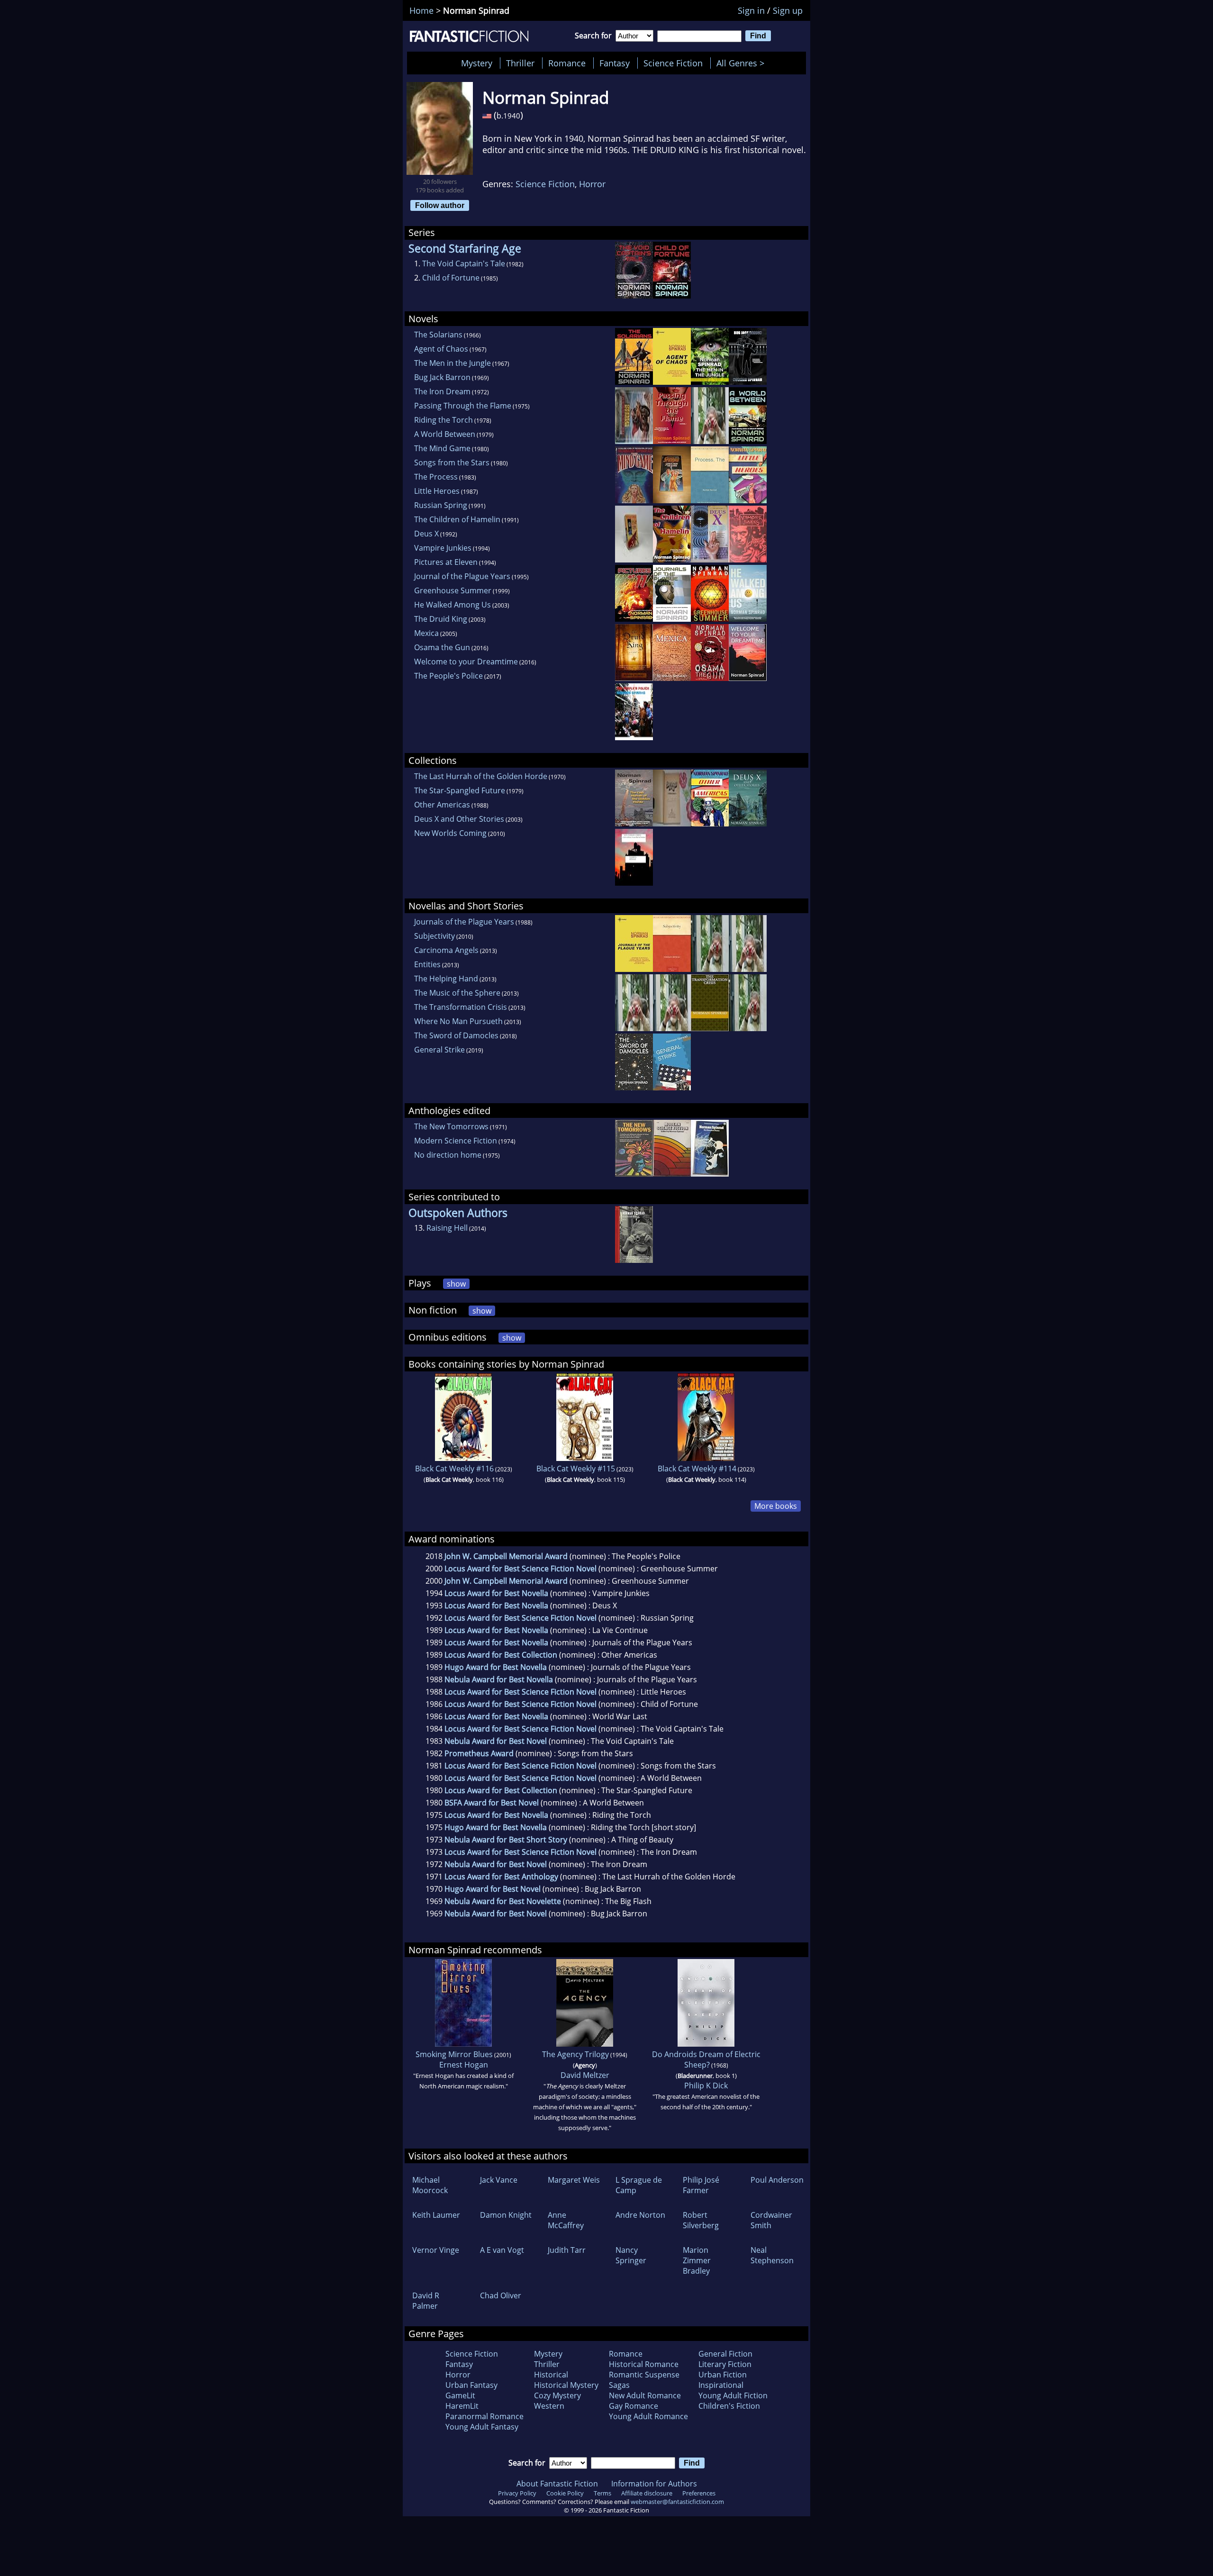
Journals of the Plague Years (464, 922)
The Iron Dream (442, 391)
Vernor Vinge (436, 2250)
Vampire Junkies (443, 548)
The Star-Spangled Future (460, 790)
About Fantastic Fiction (557, 2484)
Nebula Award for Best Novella (499, 1679)
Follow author (440, 205)
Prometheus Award (479, 1753)
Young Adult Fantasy (482, 2427)
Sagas (619, 2385)
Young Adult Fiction (733, 2395)
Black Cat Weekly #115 (576, 1469)
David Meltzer (585, 2075)
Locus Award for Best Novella (496, 1593)
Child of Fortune (451, 278)
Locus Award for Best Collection (501, 1655)
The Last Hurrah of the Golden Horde (481, 776)
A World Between (445, 434)
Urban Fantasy (471, 2385)
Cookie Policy (565, 2493)
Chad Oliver (501, 2295)
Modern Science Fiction (456, 1141)
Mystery (477, 63)
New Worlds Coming (450, 833)
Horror (592, 184)
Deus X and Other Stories (459, 819)
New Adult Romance (645, 2395)
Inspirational (721, 2385)
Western (549, 2406)
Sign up (788, 10)
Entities (427, 964)
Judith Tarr (567, 2250)
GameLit (460, 2395)
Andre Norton (640, 2215)
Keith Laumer (436, 2215)
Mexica (426, 633)
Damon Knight (506, 2215)
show (456, 1284)
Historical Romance (644, 2364)
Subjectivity (435, 936)
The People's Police (448, 676)
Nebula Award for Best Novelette (503, 1901)
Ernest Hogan (464, 2065)
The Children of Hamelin (457, 519)
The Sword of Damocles (456, 1035)
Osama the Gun (442, 647)
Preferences (699, 2493)
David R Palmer (426, 2301)
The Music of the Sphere (457, 993)
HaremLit (462, 2406)
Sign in (751, 10)
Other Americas (442, 805)
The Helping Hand (446, 979)
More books (776, 1506)
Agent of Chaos (441, 349)
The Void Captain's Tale (464, 263)
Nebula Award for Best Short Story (506, 1840)
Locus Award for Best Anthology (501, 1877)
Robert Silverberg (701, 2220)
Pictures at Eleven (446, 562)
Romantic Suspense (644, 2375)
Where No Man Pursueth (458, 1021)
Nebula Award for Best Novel (496, 1741)
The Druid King (441, 619)
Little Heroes (437, 491)
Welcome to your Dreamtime (466, 662)
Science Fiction (673, 63)
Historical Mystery (566, 2385)
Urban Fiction (723, 2375)
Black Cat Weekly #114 (697, 1469)
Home (421, 10)
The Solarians (438, 335)
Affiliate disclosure (647, 2493)
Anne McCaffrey (566, 2220)
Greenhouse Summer (453, 590)
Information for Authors (654, 2484)
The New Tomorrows (451, 1126)
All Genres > (743, 63)
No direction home (448, 1155)
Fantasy (615, 63)
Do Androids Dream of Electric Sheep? (706, 2059)
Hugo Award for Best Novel (493, 1889)
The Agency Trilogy (575, 2054)
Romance (567, 63)
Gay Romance (634, 2406)
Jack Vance (499, 2180)
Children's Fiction (729, 2406)
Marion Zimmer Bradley (697, 2260)
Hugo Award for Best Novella (496, 1667)
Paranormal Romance (484, 2416)
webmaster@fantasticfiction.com (677, 2502)
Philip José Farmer (701, 2185)
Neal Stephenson (772, 2255)
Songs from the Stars (452, 463)
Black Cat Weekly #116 (454, 1469)
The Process (436, 477)
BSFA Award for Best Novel (492, 1803)
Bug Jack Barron (442, 377)
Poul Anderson (777, 2180)
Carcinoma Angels (446, 950)
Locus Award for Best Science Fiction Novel (521, 1569)
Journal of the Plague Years (462, 576)
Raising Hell (447, 1228)
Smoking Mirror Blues (454, 2054)
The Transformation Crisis (461, 1007)
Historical (551, 2375)
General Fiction (725, 2354)
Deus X (426, 534)
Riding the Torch (444, 420)
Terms (602, 2493)
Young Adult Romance (648, 2416)
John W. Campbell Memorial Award (506, 1556)
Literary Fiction (725, 2364)
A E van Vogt (502, 2250)
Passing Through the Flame (463, 406)
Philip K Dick (706, 2086)
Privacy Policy (517, 2493)
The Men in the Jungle (453, 363)
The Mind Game (442, 448)
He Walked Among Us (453, 605)
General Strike (439, 1050)
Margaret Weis (574, 2180)
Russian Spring (441, 505)
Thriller (520, 63)
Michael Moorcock (430, 2185)
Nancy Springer (631, 2255)
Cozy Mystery (557, 2395)
